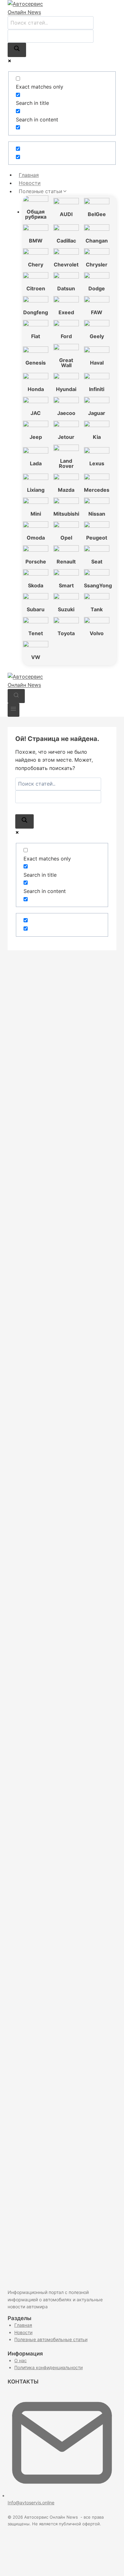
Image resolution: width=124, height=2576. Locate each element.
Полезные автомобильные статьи (51, 2339)
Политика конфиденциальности (48, 2367)
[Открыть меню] (14, 710)
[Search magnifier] (17, 50)
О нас (21, 2360)
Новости (30, 183)
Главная (29, 175)
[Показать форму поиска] (16, 696)
